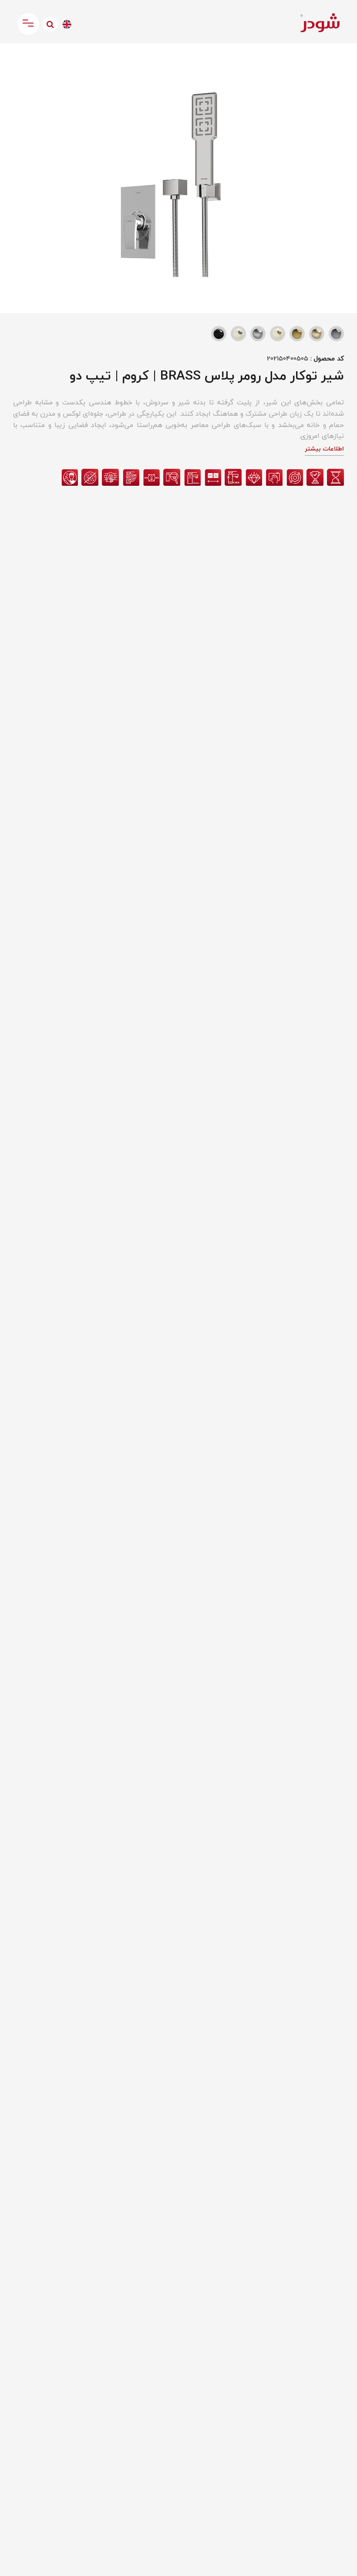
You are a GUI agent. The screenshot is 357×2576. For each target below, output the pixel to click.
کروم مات (258, 334)
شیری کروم (238, 334)
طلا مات (317, 334)
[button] (15, 59)
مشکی (219, 334)
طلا (297, 334)
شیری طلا (278, 334)
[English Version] (67, 24)
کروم (336, 334)
